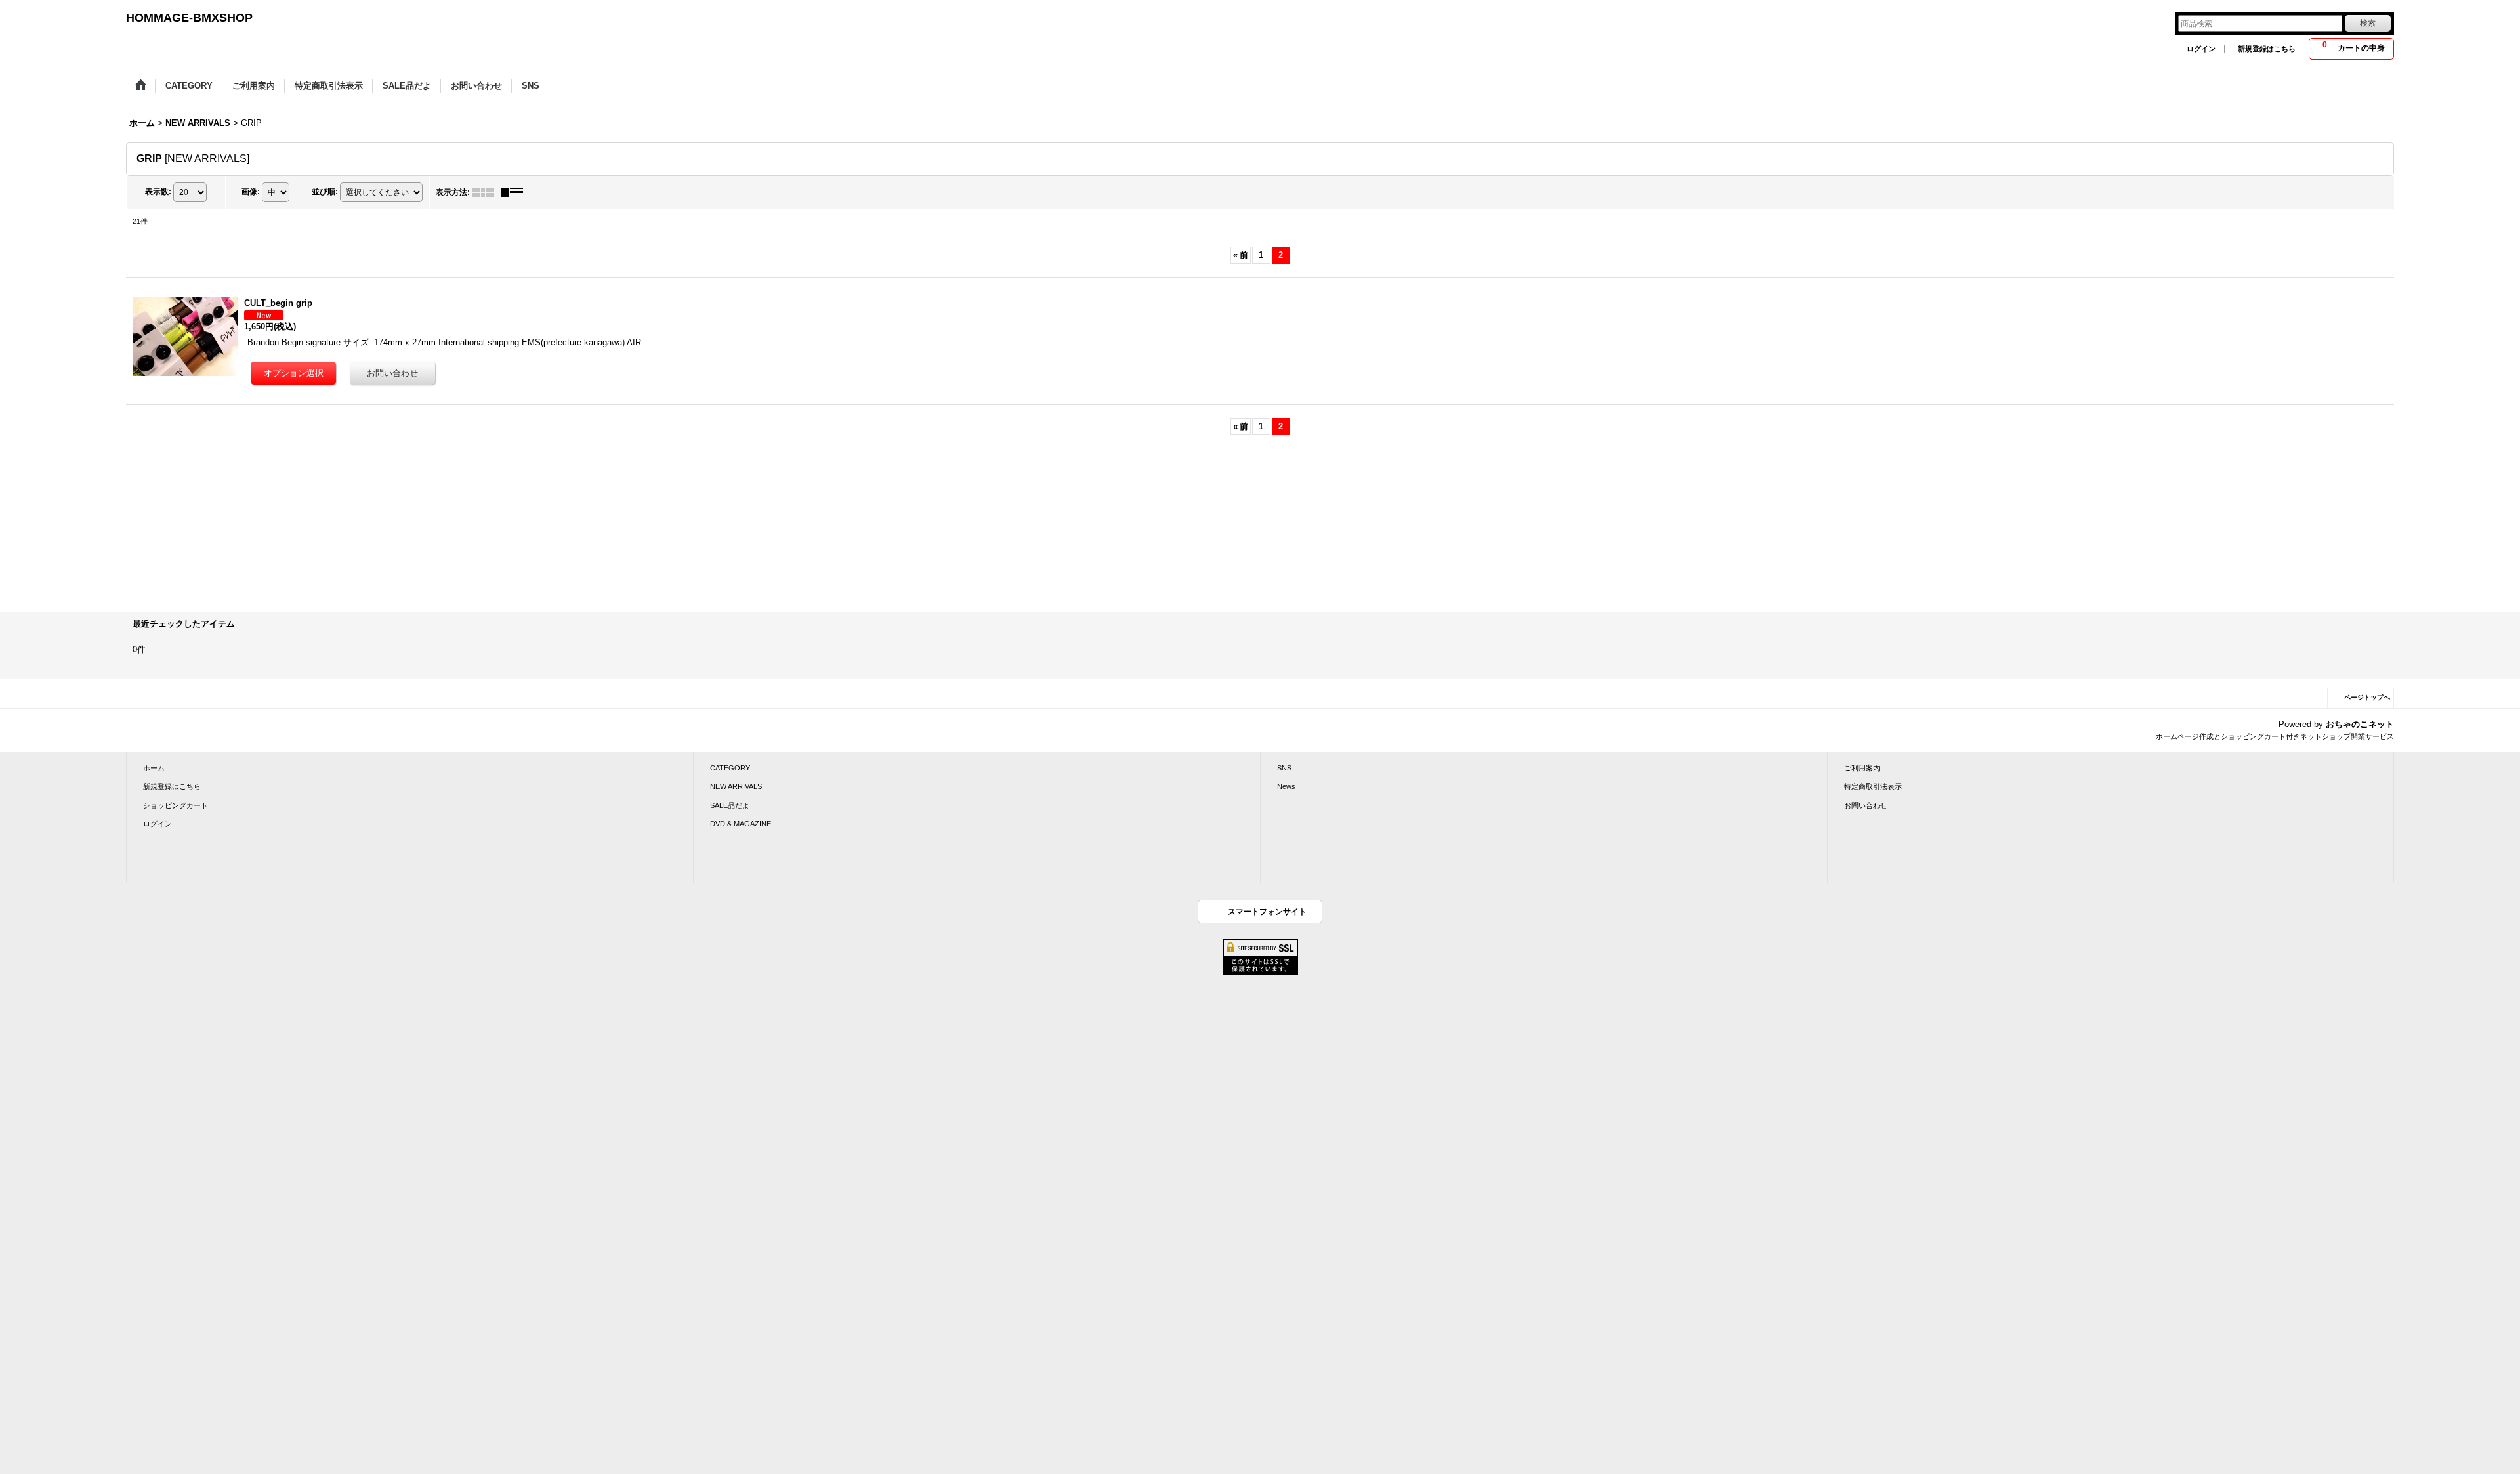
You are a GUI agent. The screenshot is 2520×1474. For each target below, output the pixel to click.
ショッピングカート (176, 805)
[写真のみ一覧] (486, 192)
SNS (1284, 768)
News (1286, 786)
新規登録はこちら (2267, 49)
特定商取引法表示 (1873, 786)
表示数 (158, 192)
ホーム (154, 768)
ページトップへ (2367, 697)
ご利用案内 (1862, 768)
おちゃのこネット (2360, 724)
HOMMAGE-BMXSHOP (189, 18)
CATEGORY (730, 768)
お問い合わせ (1866, 805)
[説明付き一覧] (515, 192)
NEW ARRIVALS (736, 786)
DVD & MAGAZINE (741, 824)
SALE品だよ (730, 805)
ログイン (2201, 49)
